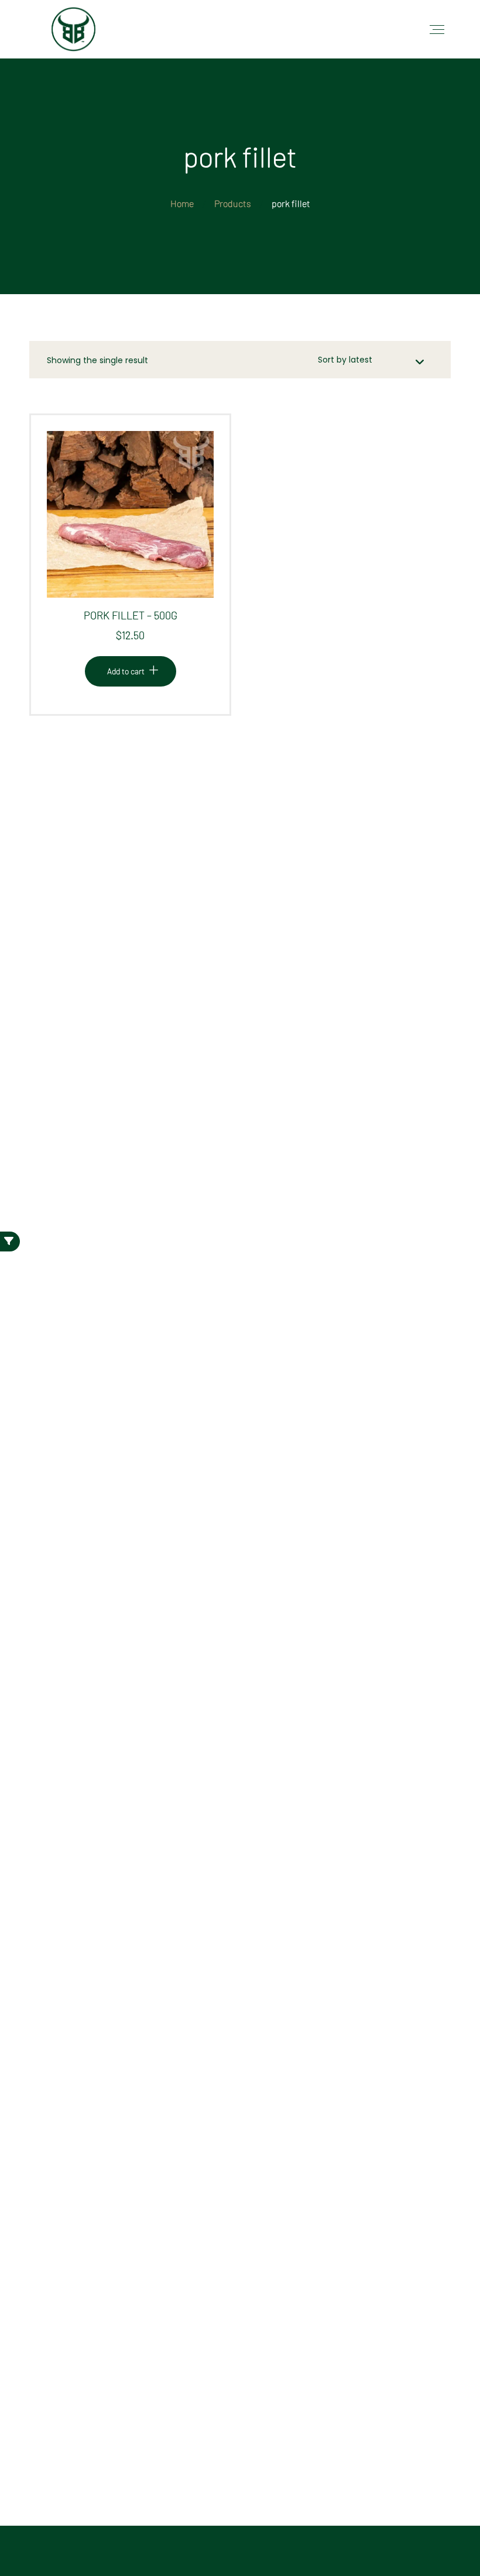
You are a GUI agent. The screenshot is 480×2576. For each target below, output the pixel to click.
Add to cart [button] (126, 524)
